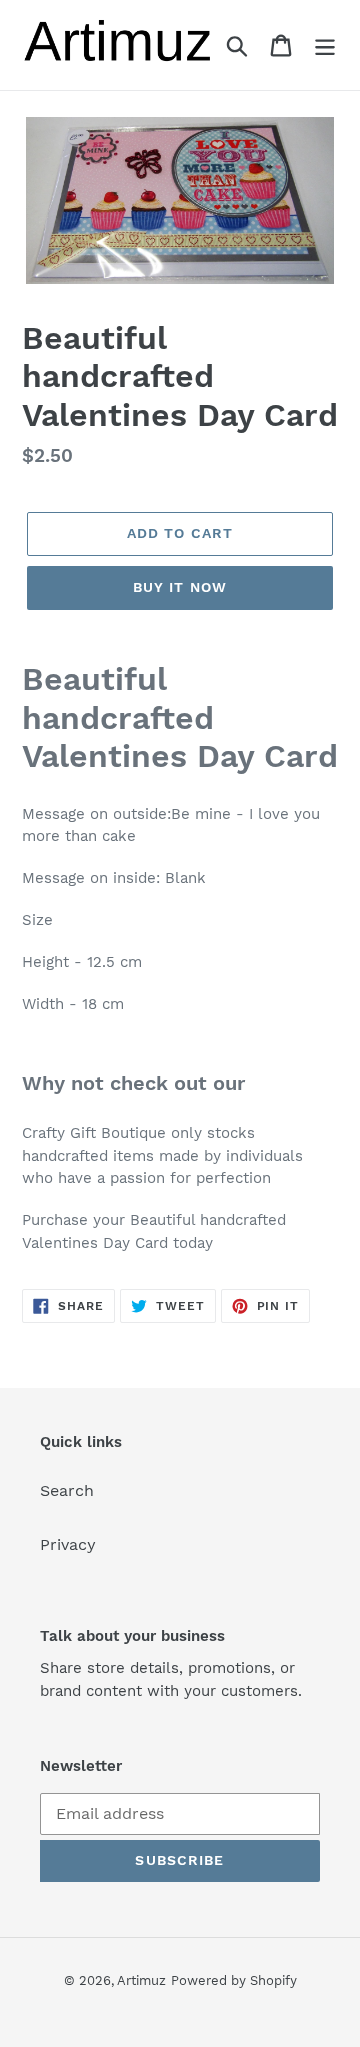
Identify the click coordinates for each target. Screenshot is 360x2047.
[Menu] (325, 45)
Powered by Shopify (234, 1980)
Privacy (68, 1544)
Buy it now (180, 587)
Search (67, 1490)
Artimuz (141, 1980)
